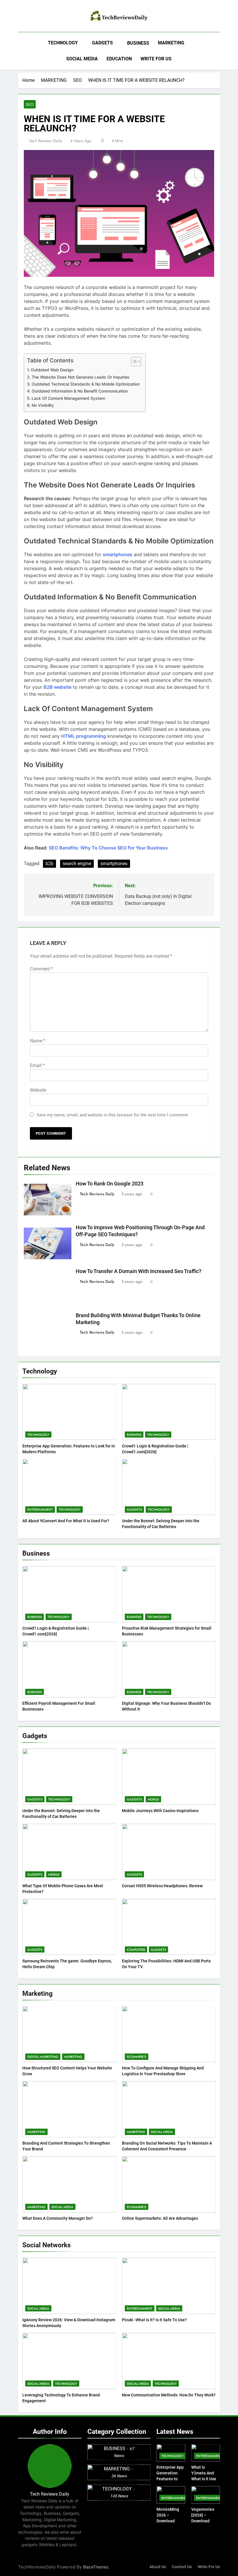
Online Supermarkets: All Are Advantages (160, 2218)
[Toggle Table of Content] (133, 361)
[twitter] (35, 17)
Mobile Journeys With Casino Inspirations (160, 1811)
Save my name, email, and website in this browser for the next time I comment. (113, 1115)
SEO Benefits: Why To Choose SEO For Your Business (108, 848)
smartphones (114, 864)
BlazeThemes (96, 2567)
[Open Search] (218, 51)
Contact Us (182, 2567)
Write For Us (209, 2567)
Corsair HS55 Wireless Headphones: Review (162, 1886)
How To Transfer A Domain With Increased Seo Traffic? (139, 1271)
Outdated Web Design (52, 370)
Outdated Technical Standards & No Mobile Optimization (86, 384)
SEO (30, 104)
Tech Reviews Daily (45, 141)
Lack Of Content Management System (68, 398)
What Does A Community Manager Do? (58, 2218)
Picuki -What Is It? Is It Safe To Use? (154, 2320)
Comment (42, 969)
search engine (77, 864)
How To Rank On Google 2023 (110, 1184)
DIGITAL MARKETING (43, 2057)
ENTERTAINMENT (40, 1510)
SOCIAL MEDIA (82, 59)
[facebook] (21, 17)
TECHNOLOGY (63, 43)
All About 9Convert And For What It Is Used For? (66, 1521)
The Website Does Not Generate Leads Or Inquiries (81, 377)
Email (37, 1065)
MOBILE (153, 1799)
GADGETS (102, 43)
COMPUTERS (136, 1950)
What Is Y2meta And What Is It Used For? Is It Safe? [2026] (205, 2479)
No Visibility (43, 405)
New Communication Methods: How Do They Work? (169, 2395)
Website (38, 1090)
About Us (158, 2567)
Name (38, 1041)
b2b (49, 864)
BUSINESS (138, 43)
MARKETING (171, 43)
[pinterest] (28, 17)
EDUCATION (119, 59)
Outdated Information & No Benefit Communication (80, 391)
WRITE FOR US (156, 59)
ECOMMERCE (137, 2057)
